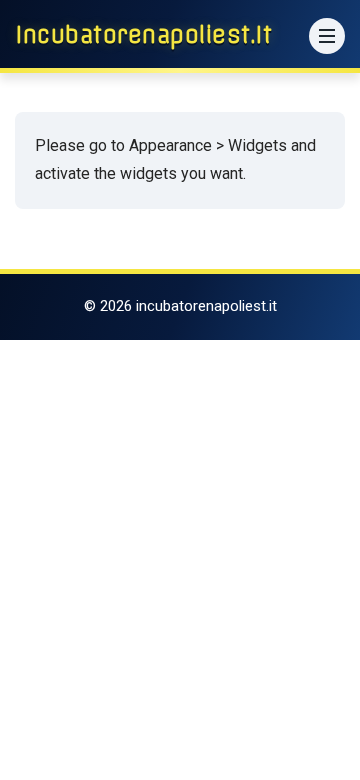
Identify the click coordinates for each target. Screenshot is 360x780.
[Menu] (327, 36)
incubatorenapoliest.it (143, 35)
